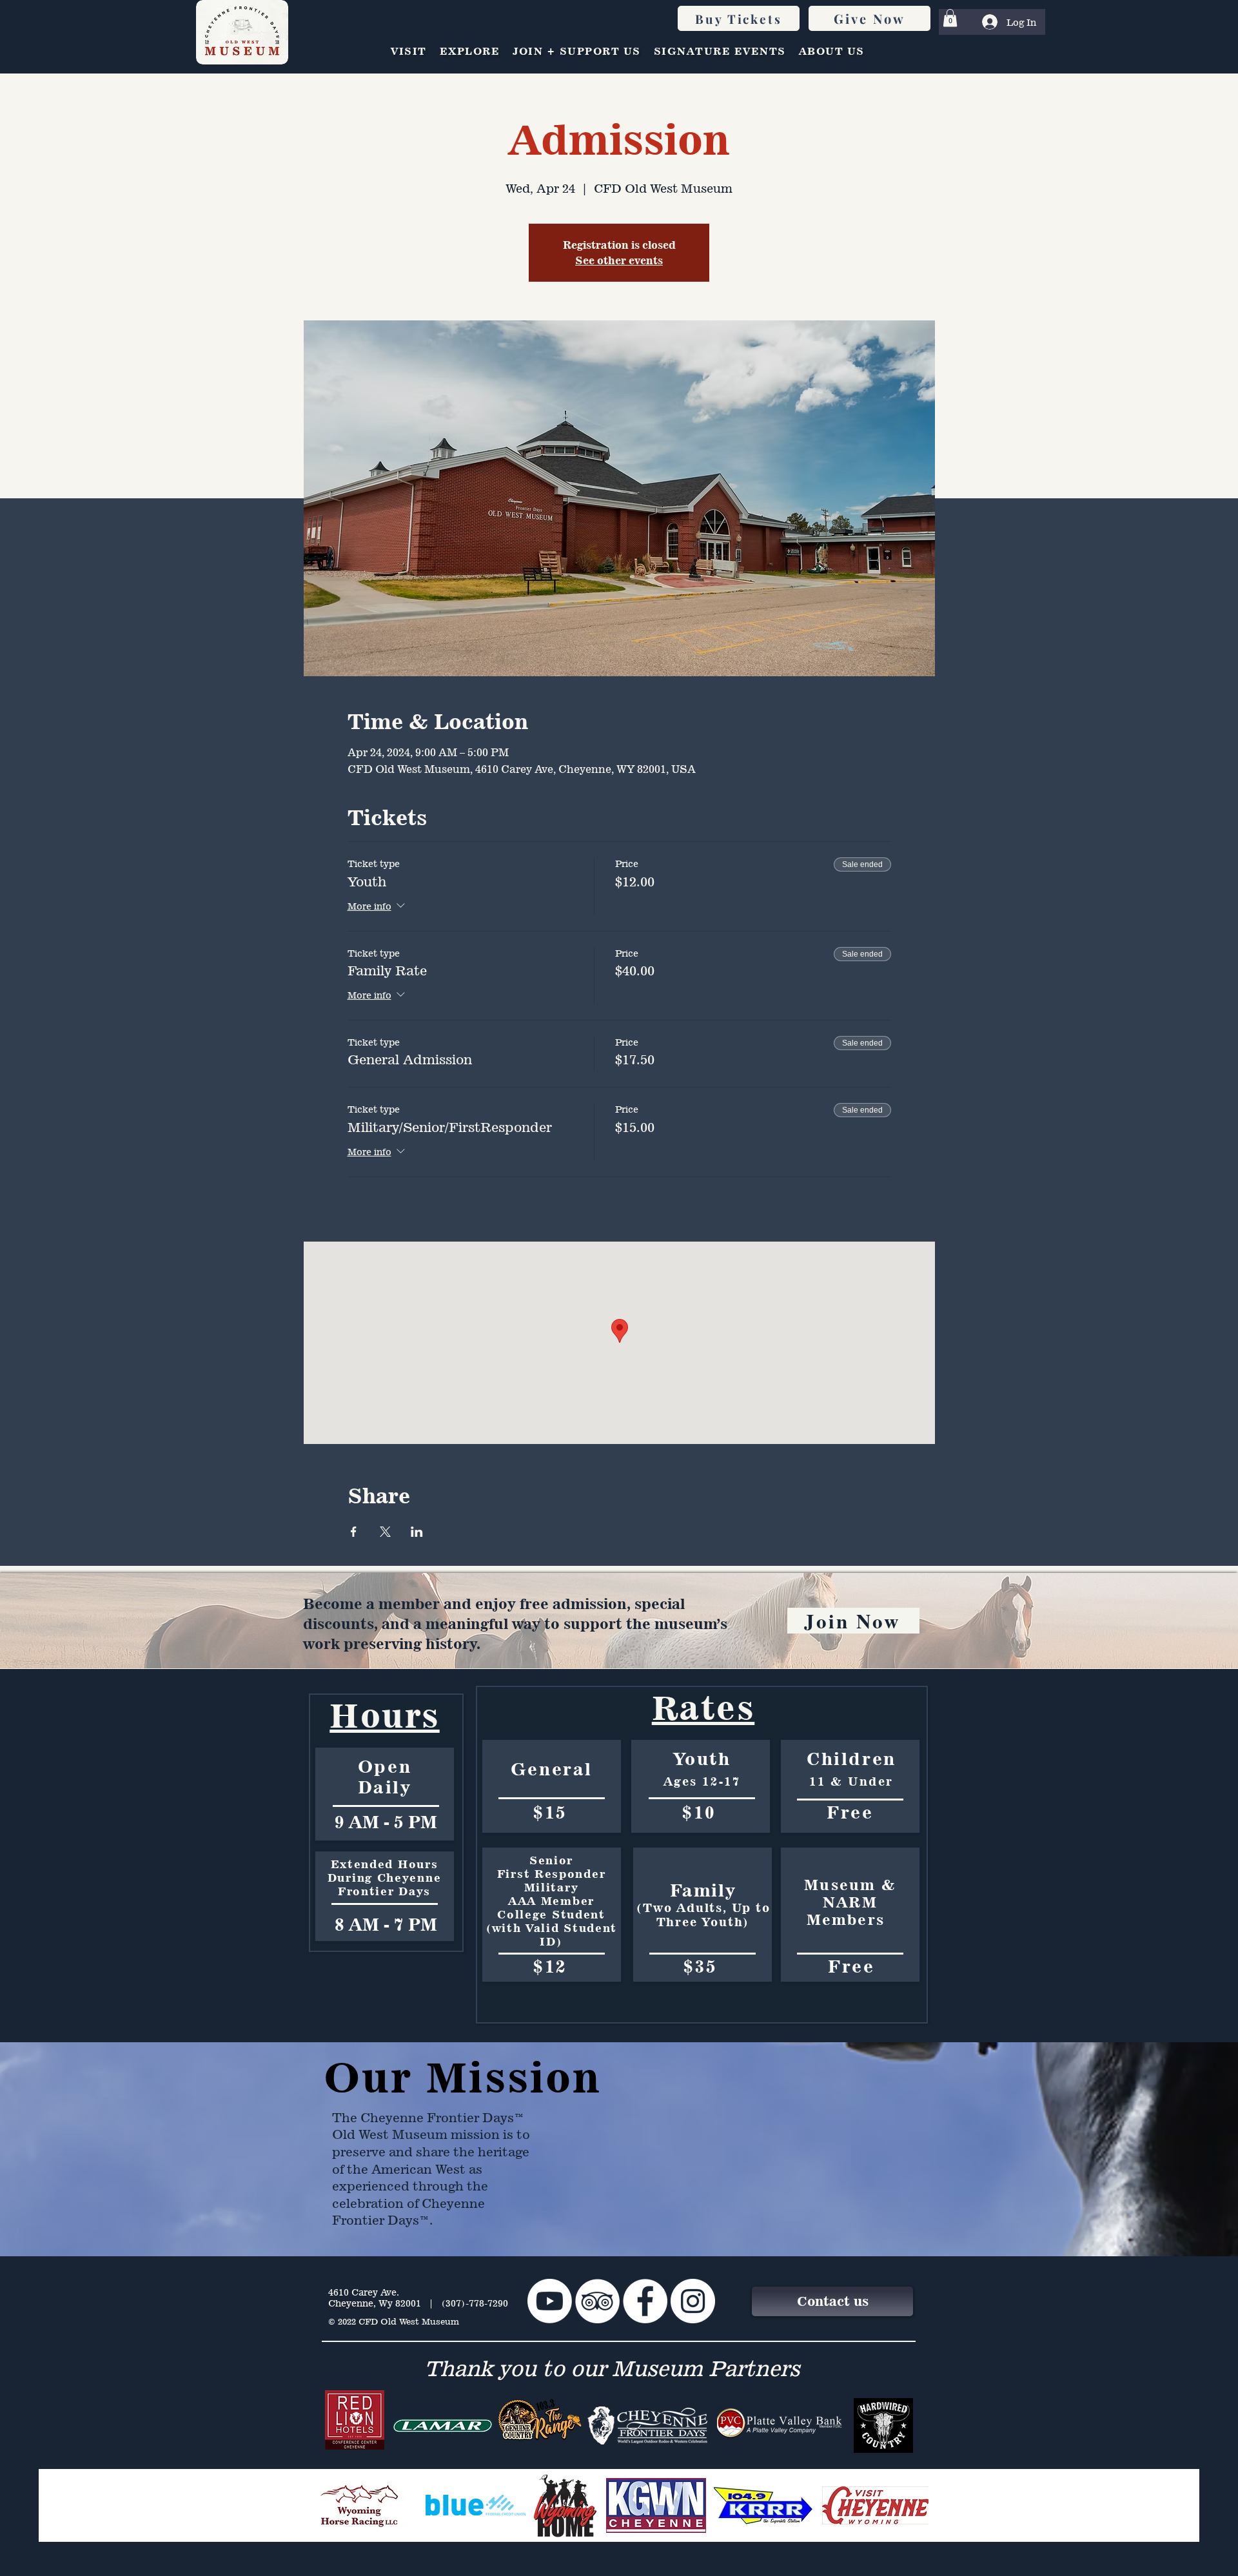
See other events (619, 260)
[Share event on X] (385, 1532)
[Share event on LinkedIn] (417, 1532)
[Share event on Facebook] (354, 1532)
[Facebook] (645, 2301)
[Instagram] (693, 2301)
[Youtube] (550, 2301)
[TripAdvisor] (597, 2301)
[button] (950, 18)
